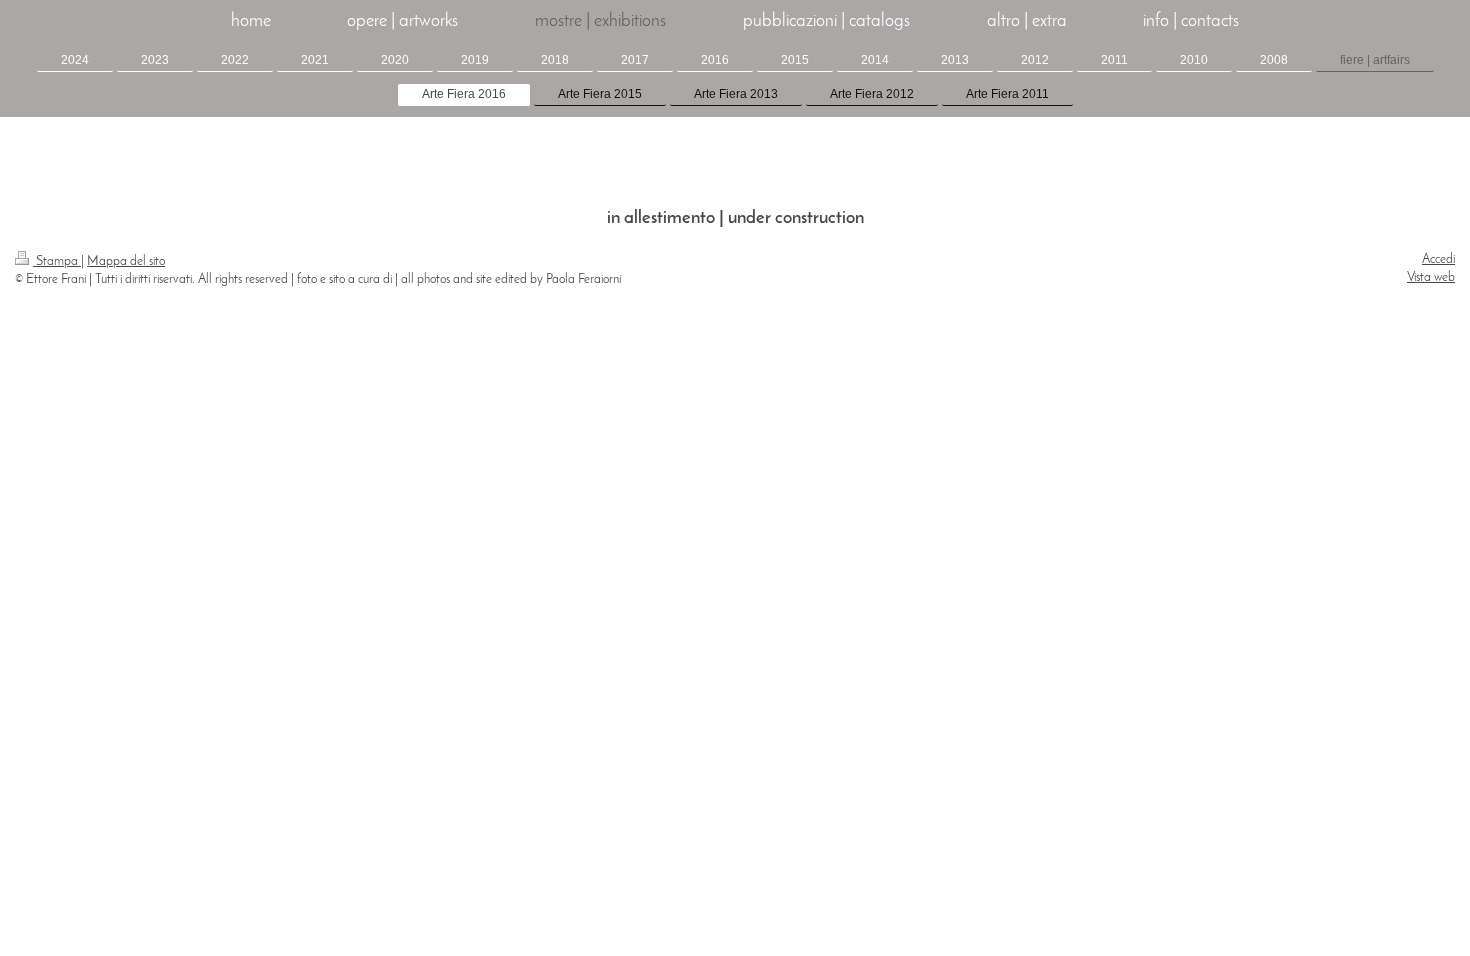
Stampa (57, 261)
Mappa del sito (126, 261)
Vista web (1431, 277)
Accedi (1438, 259)
